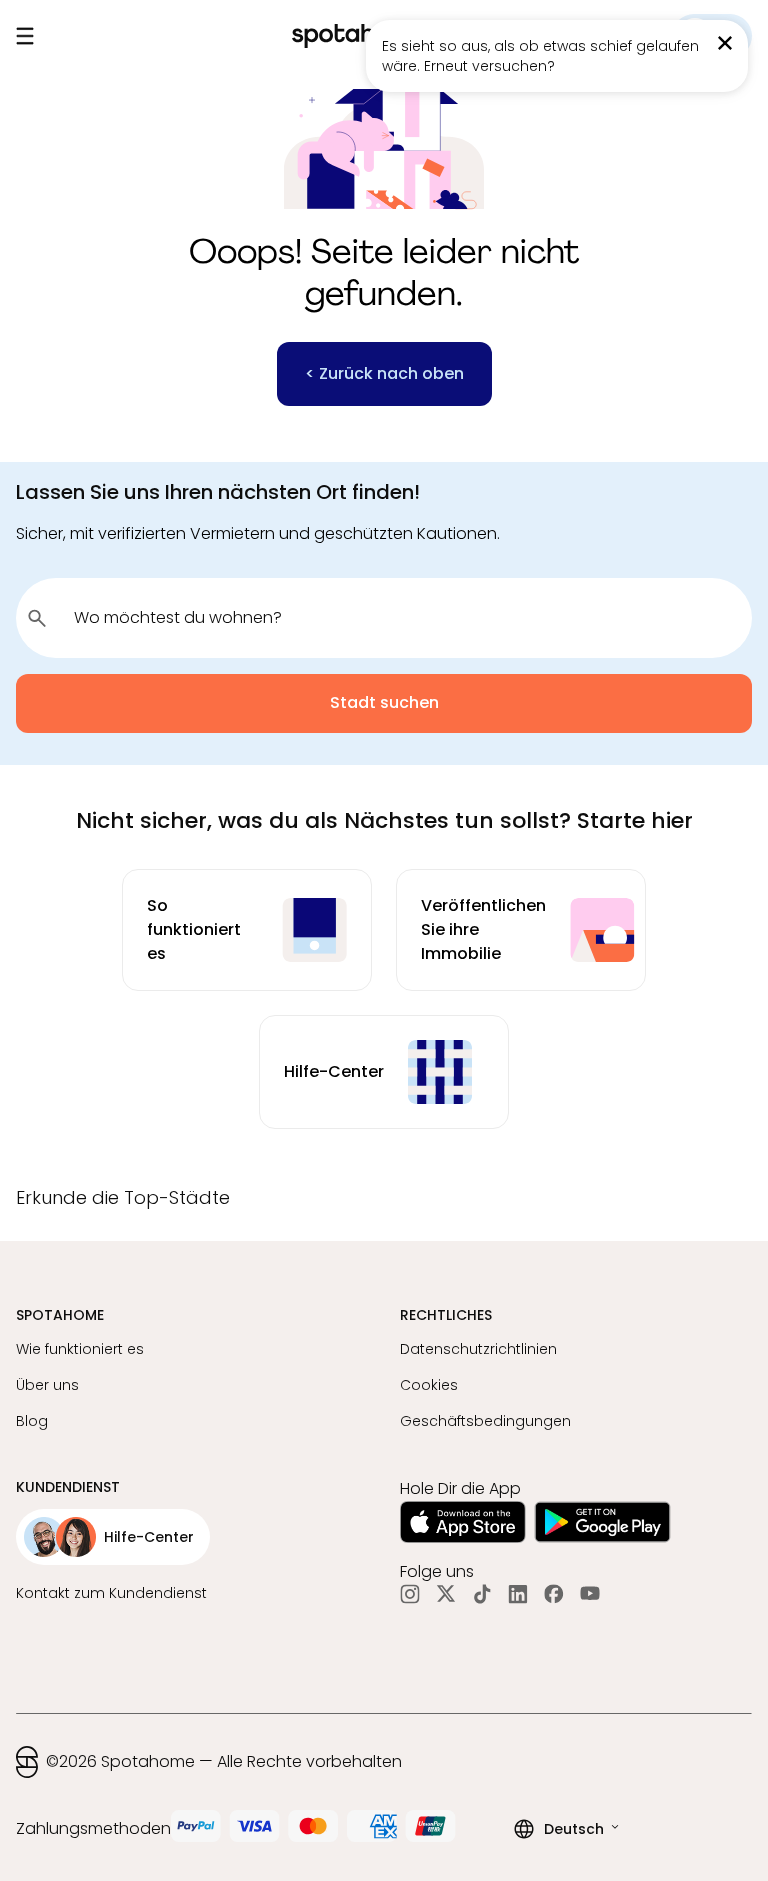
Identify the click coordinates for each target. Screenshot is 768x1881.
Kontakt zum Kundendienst (111, 1593)
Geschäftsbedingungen (485, 1421)
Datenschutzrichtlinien (478, 1349)
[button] (384, 1205)
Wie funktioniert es (80, 1349)
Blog (32, 1421)
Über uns (47, 1385)
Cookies (429, 1385)
